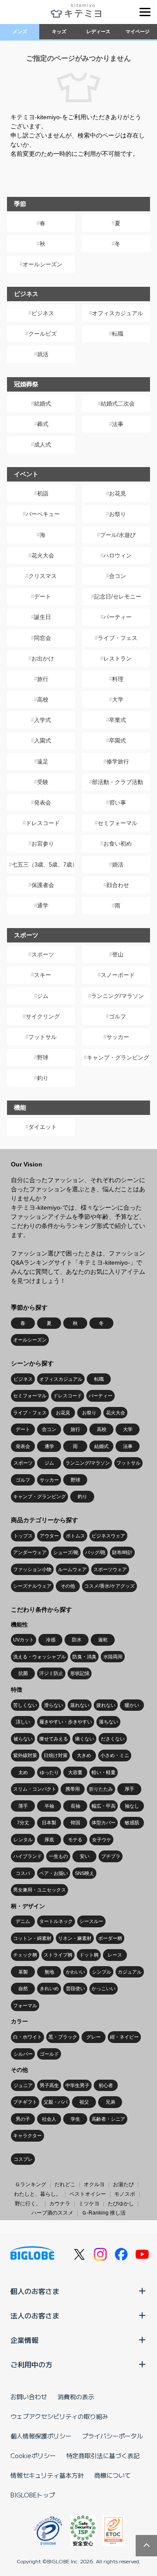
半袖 (49, 1806)
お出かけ (43, 659)
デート (43, 597)
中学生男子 (77, 2085)
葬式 (43, 424)
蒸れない (80, 1705)
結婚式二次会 (118, 404)
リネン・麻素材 (75, 1938)
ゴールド (49, 2054)
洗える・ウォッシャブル (39, 1657)
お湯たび (123, 2184)
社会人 (49, 2119)
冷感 (51, 1640)
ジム (43, 996)
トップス (23, 1536)
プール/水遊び (118, 535)
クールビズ (43, 334)
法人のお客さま (35, 2315)
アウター (49, 1536)
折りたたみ (101, 1789)
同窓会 (43, 638)
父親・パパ (56, 2102)
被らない (23, 1739)
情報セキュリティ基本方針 (47, 2475)
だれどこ (65, 2184)
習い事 (118, 803)
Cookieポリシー (33, 2456)
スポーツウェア (110, 1569)
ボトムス (75, 1536)
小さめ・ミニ (115, 1755)
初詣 (43, 494)
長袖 (75, 1806)
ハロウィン (118, 555)
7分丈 (23, 1823)
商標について (113, 2475)
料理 (118, 679)
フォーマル (25, 2005)
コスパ (23, 1873)
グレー (94, 2037)
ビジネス (43, 313)
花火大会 (43, 555)
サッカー (118, 1037)
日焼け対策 (56, 1755)
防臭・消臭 (84, 1657)
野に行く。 (28, 2204)
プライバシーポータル (113, 2436)
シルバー (23, 2054)
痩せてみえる (54, 1739)
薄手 (23, 1806)
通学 (43, 906)
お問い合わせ (29, 2397)
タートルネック (56, 1921)
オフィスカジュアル (118, 313)
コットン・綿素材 (32, 1938)
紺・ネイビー (124, 2037)
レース (115, 1955)
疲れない (106, 1705)
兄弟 (110, 2102)
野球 (43, 1058)
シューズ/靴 (66, 1552)
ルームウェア (72, 1569)
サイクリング (43, 1016)
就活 (43, 354)
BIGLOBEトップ (33, 2495)
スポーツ (43, 954)
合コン (118, 576)
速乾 (103, 1640)
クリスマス (43, 576)
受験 (43, 782)
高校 (43, 700)
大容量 (75, 1772)
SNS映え (85, 1873)
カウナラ (60, 2204)
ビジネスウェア (108, 1536)
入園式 (43, 741)
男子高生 (49, 2085)
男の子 (23, 2119)
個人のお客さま (35, 2291)
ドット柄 (89, 1955)
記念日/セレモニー (118, 597)
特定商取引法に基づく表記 (103, 2456)
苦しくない (25, 1705)
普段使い (75, 1988)
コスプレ (23, 2159)
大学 (118, 700)
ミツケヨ (89, 2204)
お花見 (118, 494)
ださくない (113, 1739)
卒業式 (118, 720)
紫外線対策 (25, 1755)
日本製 (49, 1823)
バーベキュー (43, 514)
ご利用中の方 (31, 2364)
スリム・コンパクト (35, 1789)
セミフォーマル (118, 823)
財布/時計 (122, 1552)
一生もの (58, 1856)
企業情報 (24, 2340)
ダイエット (43, 1127)
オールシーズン (43, 264)
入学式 (43, 720)
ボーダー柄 (110, 1938)
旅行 (43, 679)
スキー (43, 975)
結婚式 (43, 404)
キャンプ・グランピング (118, 1058)
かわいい (75, 1972)
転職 (118, 334)
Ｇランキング (31, 2184)
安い (85, 1856)
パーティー (118, 617)
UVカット (24, 1640)
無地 (49, 1972)
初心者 (106, 2085)
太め (23, 1772)
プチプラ (111, 1856)
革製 (23, 1972)
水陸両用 (113, 1657)
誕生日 (43, 617)
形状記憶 (80, 1673)
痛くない (85, 1739)
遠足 (43, 762)
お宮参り (43, 844)
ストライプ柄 (58, 1955)
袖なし (132, 1806)
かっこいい (104, 1988)
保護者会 (43, 885)
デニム (23, 1921)
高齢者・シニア (108, 2119)
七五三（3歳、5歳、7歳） (43, 865)
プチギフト (25, 2102)
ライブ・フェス (118, 638)
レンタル (23, 1840)
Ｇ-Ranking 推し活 (104, 2213)
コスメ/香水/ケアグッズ (109, 1586)
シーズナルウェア (32, 1586)
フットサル (43, 1037)
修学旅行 (118, 762)
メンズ (20, 31)
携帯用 (73, 1789)
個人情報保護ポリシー (41, 2436)
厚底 (49, 1840)
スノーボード (118, 975)
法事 (118, 424)
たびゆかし (121, 2204)
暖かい (132, 1705)
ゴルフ (118, 1016)
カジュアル (130, 1972)
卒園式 (118, 741)
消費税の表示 (76, 2397)
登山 (118, 954)
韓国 (75, 1823)
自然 (23, 1988)
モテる (75, 1840)
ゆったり (49, 1772)
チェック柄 (25, 1955)
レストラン (118, 659)
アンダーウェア (30, 1552)
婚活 (118, 865)
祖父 (84, 2102)
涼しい (23, 1722)
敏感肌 (132, 1823)
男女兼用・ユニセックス (39, 1890)
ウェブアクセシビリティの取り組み (59, 2416)
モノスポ (125, 2194)
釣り (43, 1078)
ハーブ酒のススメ (52, 2213)
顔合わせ (118, 885)
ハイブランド (27, 1856)
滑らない (54, 1705)
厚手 (130, 1789)
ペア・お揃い (54, 1873)
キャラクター (27, 2136)
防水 (77, 1640)
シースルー (91, 1921)
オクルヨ (94, 2184)
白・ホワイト (27, 2037)
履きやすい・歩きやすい (66, 1722)
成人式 (43, 445)
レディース (98, 31)
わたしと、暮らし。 (38, 2194)
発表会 (43, 803)
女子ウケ (102, 1840)
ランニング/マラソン (118, 996)
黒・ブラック (63, 2037)
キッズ (59, 31)
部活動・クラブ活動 (118, 782)
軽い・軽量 (104, 1772)
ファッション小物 (32, 1569)
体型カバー (104, 1823)
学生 (75, 2119)
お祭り (118, 514)
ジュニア (23, 2085)
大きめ (84, 1755)
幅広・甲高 (104, 1806)
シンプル (102, 1972)
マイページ (138, 31)
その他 (68, 1586)
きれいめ (49, 1988)
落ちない (109, 1722)
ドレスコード (43, 823)
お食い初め (118, 844)
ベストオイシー (88, 2194)
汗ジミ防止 (51, 1673)
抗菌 (23, 1673)
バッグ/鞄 (95, 1552)
